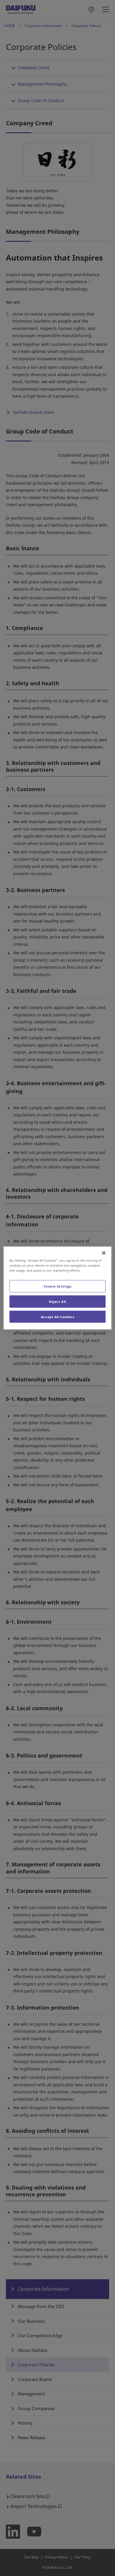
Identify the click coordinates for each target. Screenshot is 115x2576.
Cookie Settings (58, 1286)
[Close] (104, 1253)
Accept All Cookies (57, 1317)
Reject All (57, 1301)
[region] (58, 1288)
